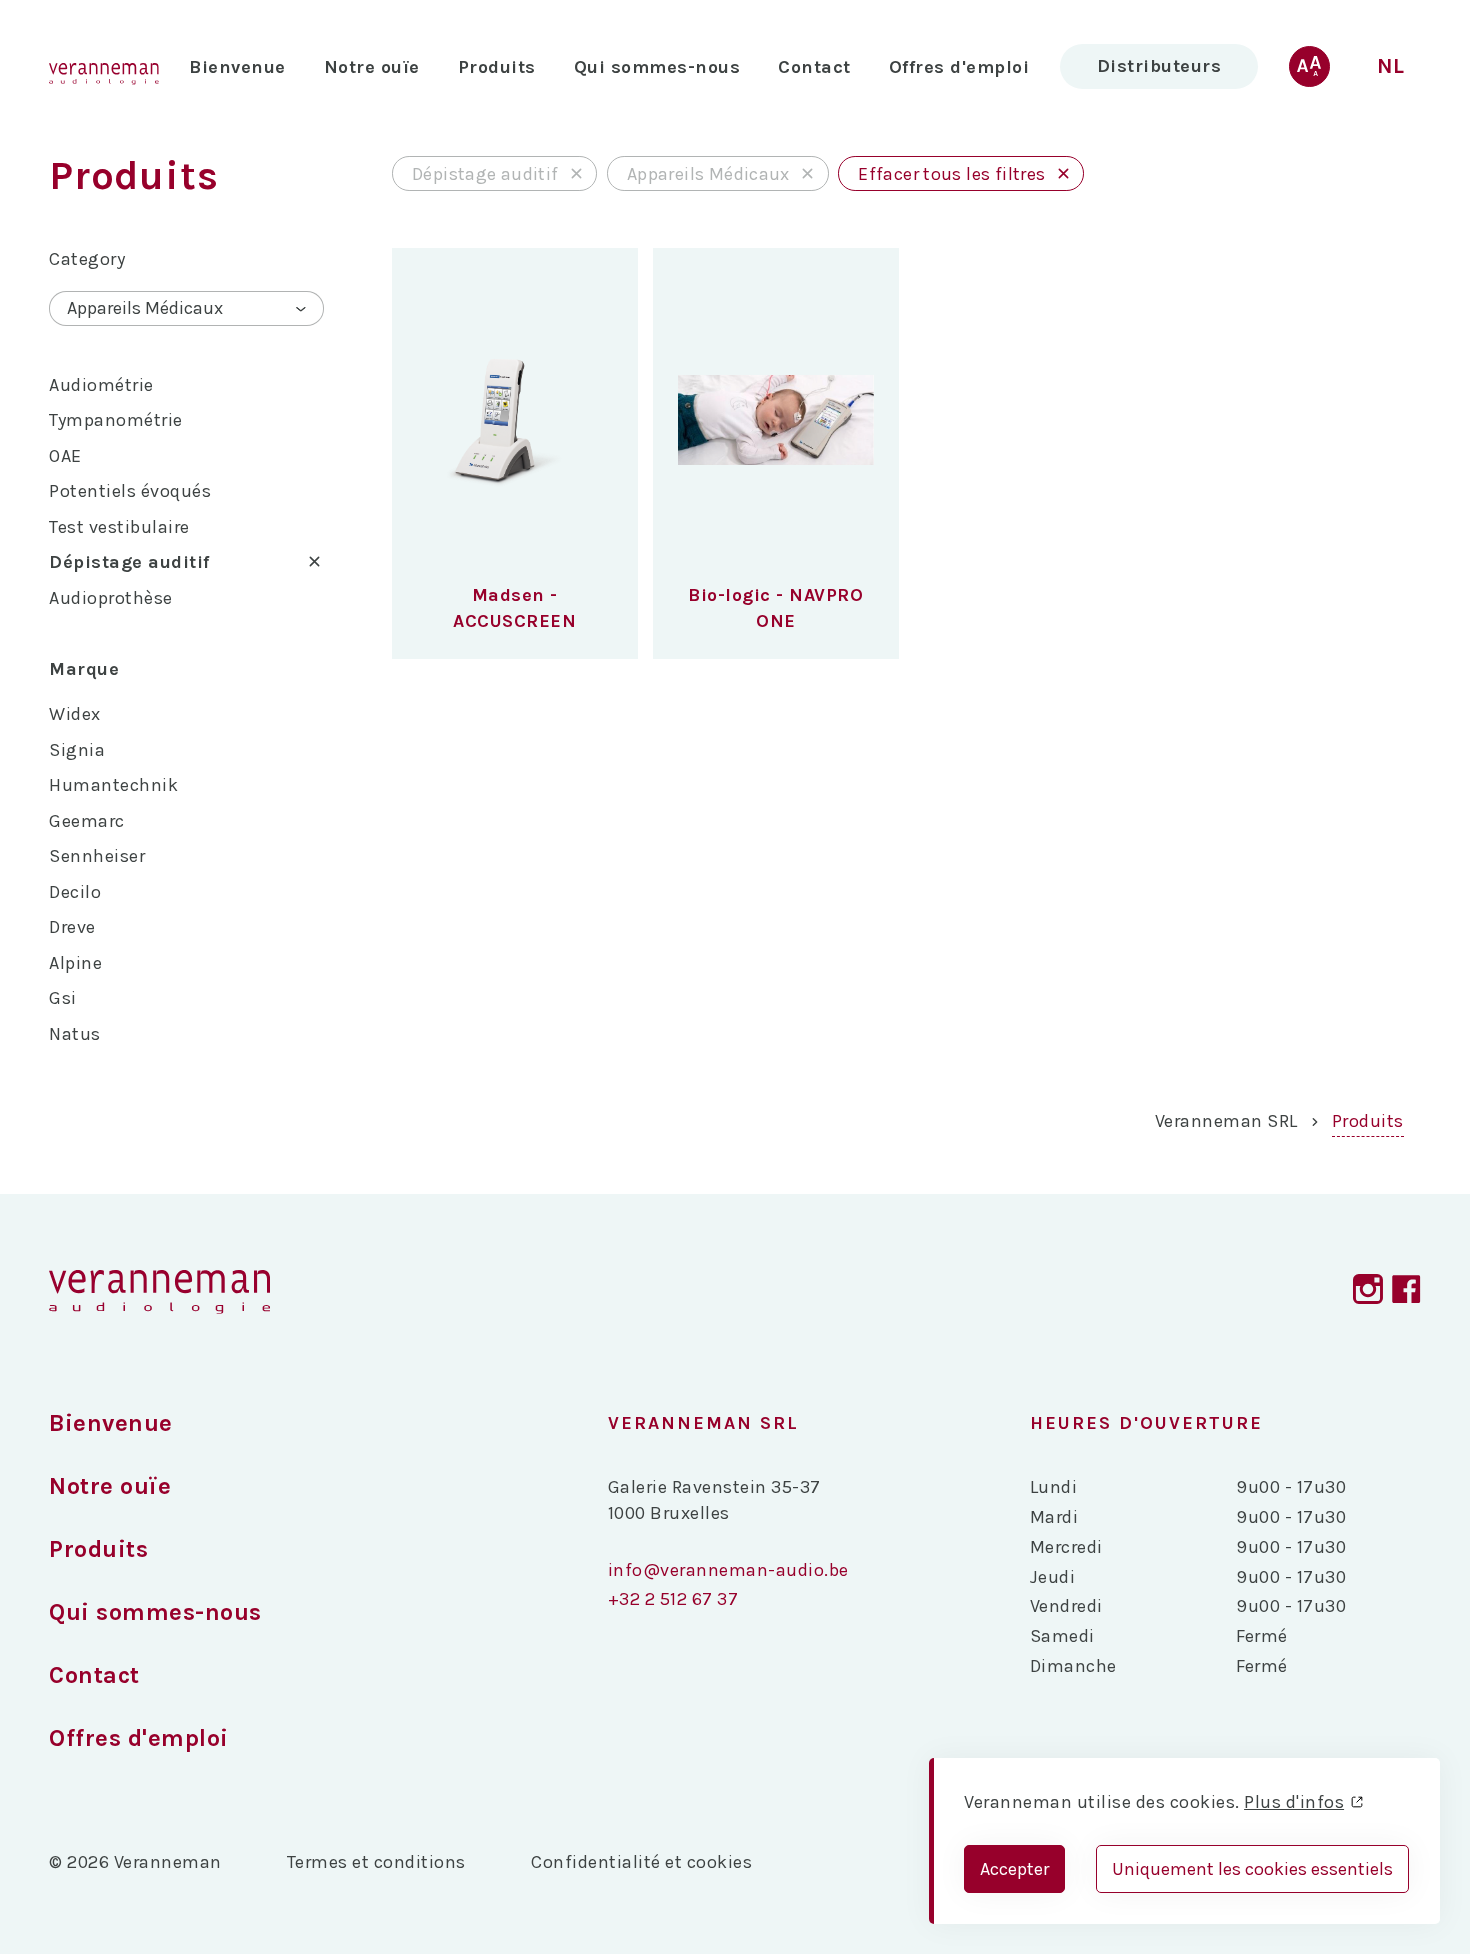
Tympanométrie (116, 420)
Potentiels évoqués (130, 491)
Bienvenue (237, 67)
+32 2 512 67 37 (673, 1599)
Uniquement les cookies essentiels (1252, 1869)
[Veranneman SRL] (159, 1292)
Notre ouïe (372, 67)
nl (1391, 65)
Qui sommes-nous (657, 67)
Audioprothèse (111, 598)
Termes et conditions (376, 1862)
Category (87, 259)
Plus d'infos (1294, 1802)
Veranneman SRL (1226, 1121)
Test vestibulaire (119, 527)
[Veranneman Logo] (104, 66)
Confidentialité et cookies (641, 1862)
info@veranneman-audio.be (728, 1570)
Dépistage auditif (129, 562)
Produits (1368, 1121)
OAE (65, 456)
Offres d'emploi (959, 67)
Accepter (1014, 1869)
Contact (814, 67)
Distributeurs (1159, 66)
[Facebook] (1406, 1292)
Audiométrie (101, 385)
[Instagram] (1368, 1292)
